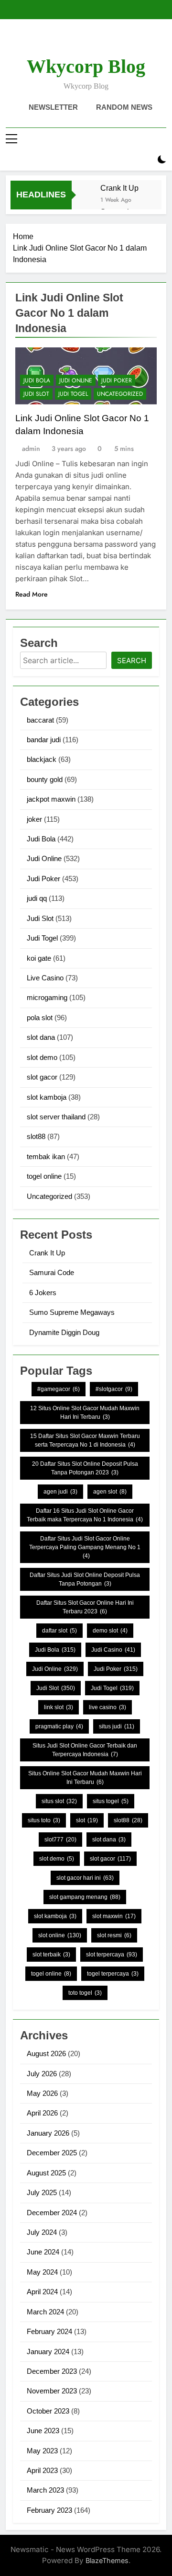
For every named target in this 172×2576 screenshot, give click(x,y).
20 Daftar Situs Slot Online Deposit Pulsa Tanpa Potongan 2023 (85, 1468)
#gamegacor (59, 1389)
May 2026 (42, 2093)
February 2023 (49, 2510)
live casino (107, 1707)
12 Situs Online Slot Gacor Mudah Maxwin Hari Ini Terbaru (85, 1413)
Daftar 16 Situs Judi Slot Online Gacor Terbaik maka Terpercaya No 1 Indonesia (85, 1515)
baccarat (40, 720)
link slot (59, 1707)
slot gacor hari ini (85, 1878)
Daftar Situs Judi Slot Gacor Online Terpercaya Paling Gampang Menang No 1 (85, 1547)
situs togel (111, 1801)
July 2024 (42, 2232)
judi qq (37, 898)
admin (31, 448)
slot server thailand (56, 1117)
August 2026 (46, 2053)
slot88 (36, 1136)
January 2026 (48, 2133)
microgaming (47, 997)
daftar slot (59, 1631)
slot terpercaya (112, 1955)
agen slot (110, 1492)
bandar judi (44, 740)
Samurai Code (52, 1272)
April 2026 (42, 2113)
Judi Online (76, 380)
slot (87, 1820)
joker (34, 819)
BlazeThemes (107, 2560)
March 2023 (45, 2490)
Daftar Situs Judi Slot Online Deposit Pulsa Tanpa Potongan (85, 1579)
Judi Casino (113, 1650)
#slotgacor (114, 1389)
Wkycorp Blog (86, 66)
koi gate (39, 958)
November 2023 (52, 2391)
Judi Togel (73, 394)
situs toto (44, 1820)
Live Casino (45, 978)
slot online (60, 1935)
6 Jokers (43, 1293)
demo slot (110, 1631)
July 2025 (42, 2192)
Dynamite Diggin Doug (64, 1332)
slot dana (41, 1037)
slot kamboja (47, 1097)
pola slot (40, 1018)
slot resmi (114, 1935)
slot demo (42, 1057)
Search (132, 661)
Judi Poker (117, 380)
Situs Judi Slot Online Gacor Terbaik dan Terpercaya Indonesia (85, 1750)
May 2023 (42, 2451)
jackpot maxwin (51, 799)
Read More (32, 594)
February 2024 (49, 2331)
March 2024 (45, 2312)
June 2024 (43, 2252)
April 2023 (42, 2470)
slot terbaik (51, 1955)
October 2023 (48, 2411)
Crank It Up (119, 188)
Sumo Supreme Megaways (72, 1312)
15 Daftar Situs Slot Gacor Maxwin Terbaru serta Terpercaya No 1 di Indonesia (85, 1440)
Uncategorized (120, 394)
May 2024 (42, 2272)
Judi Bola (37, 380)
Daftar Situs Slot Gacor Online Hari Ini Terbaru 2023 (85, 1607)
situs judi (117, 1726)
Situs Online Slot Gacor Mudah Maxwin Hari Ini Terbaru (85, 1778)
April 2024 (42, 2292)
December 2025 (52, 2153)
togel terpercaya (113, 1974)
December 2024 (52, 2213)
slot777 (60, 1840)
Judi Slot (36, 394)
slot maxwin (114, 1916)
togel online (44, 1176)
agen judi (60, 1492)
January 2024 (48, 2352)
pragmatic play (59, 1726)
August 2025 (46, 2173)
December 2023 (52, 2371)
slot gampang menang (85, 1897)
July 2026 (42, 2074)
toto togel (85, 1993)
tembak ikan (46, 1156)
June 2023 (43, 2431)
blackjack (42, 759)
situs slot (59, 1801)
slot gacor (42, 1077)
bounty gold (45, 779)
